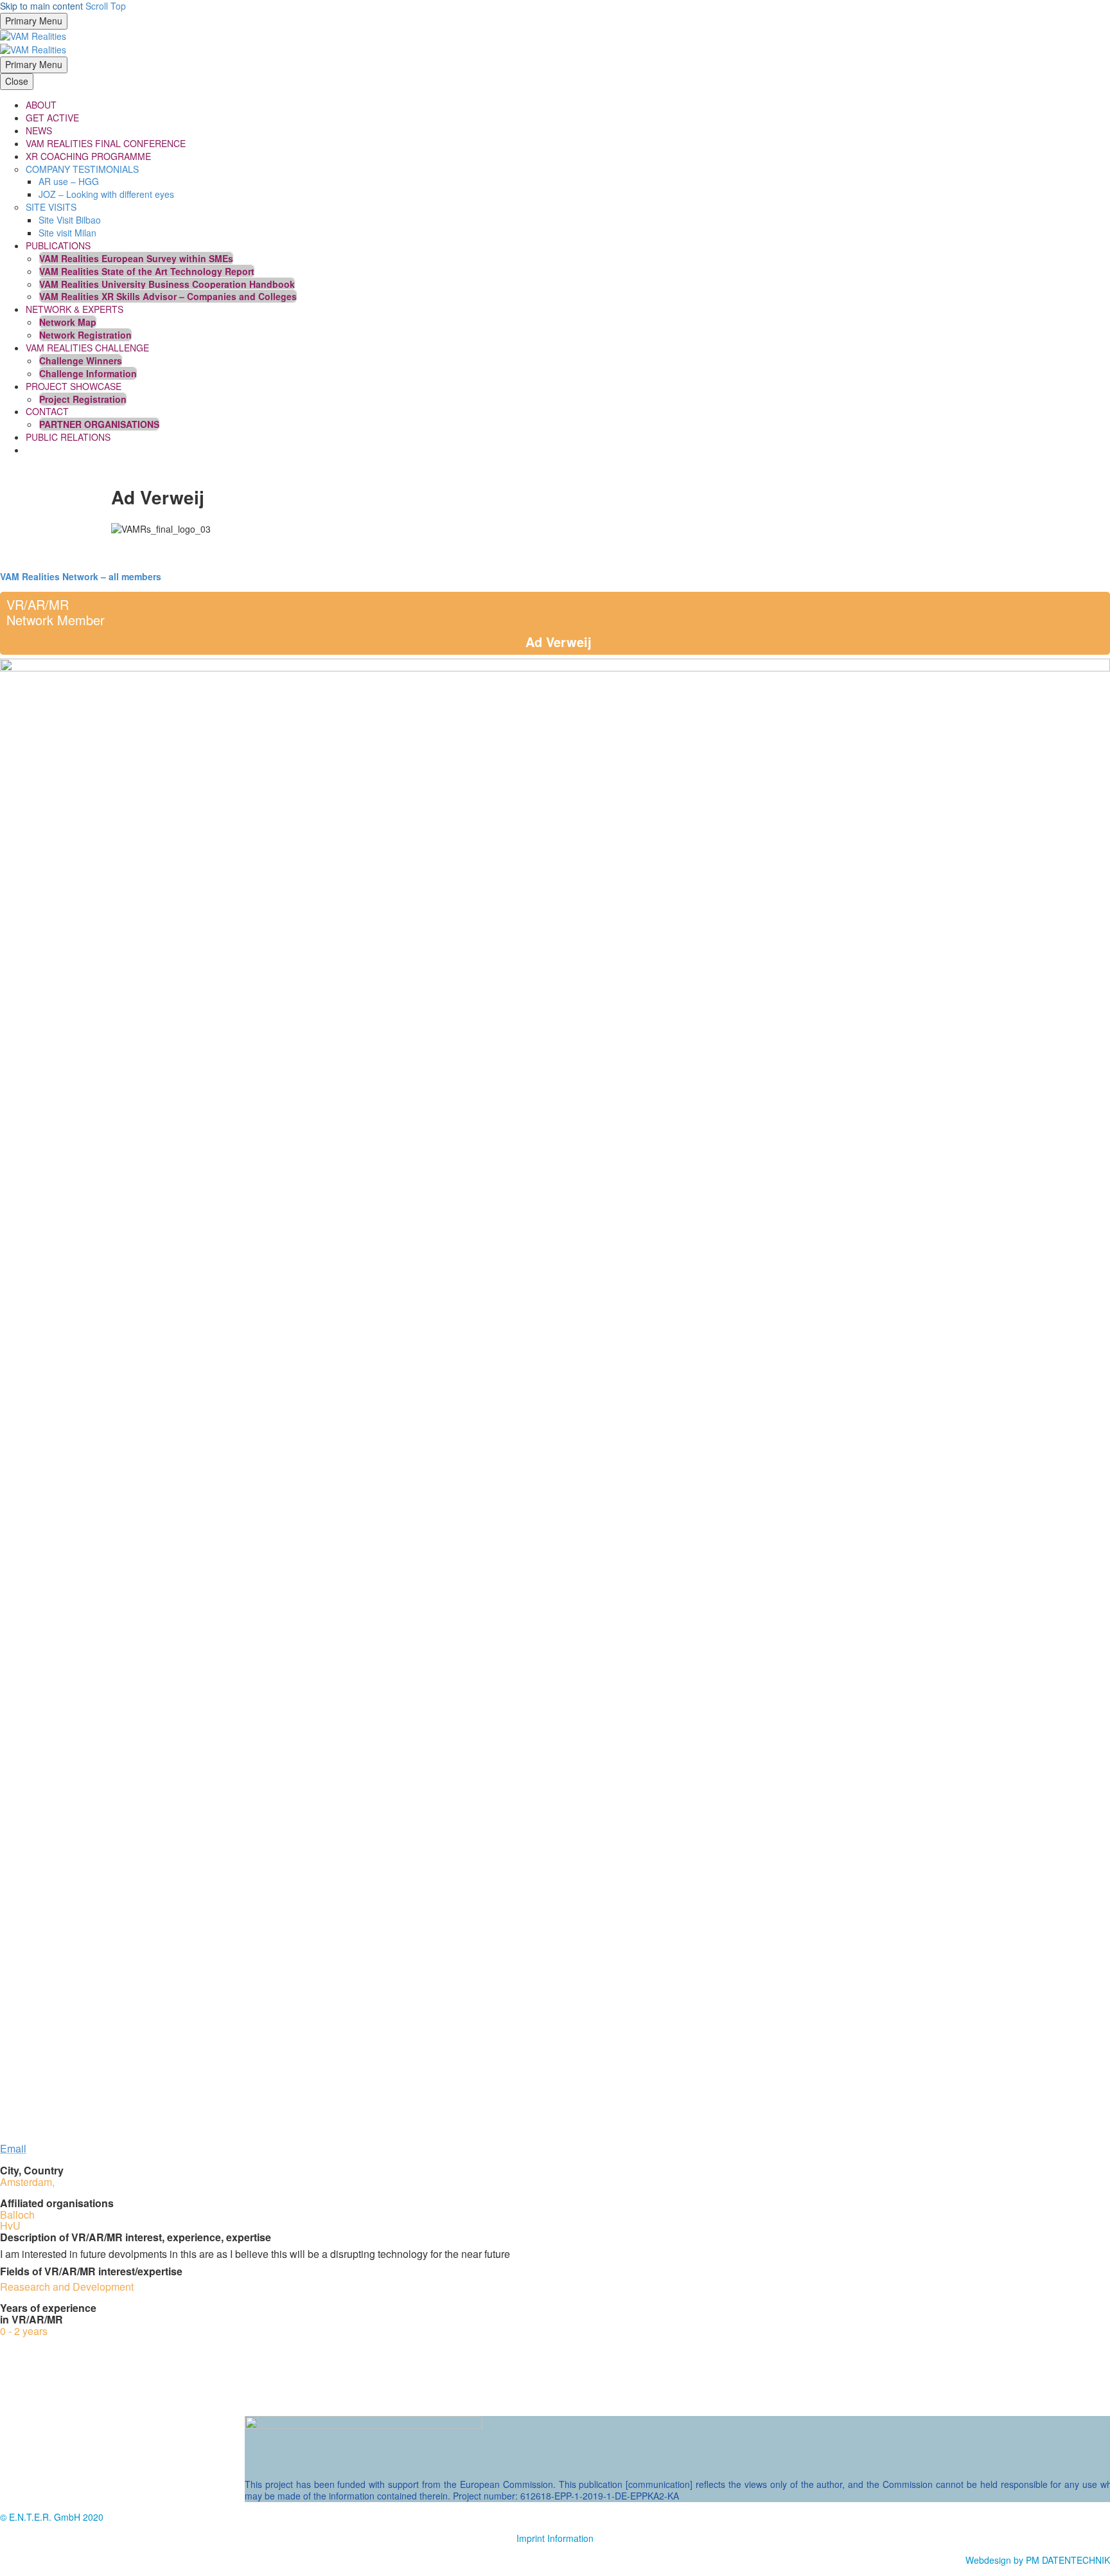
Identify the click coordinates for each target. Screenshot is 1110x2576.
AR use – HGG (69, 181)
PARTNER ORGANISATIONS (99, 424)
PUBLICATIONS (58, 245)
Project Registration (83, 399)
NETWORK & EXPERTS (75, 309)
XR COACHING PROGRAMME (88, 156)
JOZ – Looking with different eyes (106, 194)
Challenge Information (88, 373)
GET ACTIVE (52, 118)
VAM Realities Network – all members (81, 576)
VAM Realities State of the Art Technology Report (147, 271)
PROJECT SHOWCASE (74, 386)
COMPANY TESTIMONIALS (82, 169)
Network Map (68, 322)
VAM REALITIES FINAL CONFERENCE (106, 143)
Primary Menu (34, 21)
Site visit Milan (67, 233)
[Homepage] (33, 42)
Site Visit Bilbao (70, 220)
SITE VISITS (51, 207)
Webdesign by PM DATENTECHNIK (1038, 2560)
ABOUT (41, 105)
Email (13, 2148)
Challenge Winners (81, 360)
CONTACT (47, 411)
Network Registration (85, 335)
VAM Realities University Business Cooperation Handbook (167, 284)
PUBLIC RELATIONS (68, 437)
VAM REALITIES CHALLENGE (87, 348)
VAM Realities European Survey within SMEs (136, 258)
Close (17, 81)
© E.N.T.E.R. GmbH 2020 (52, 2517)
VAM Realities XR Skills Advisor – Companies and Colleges (168, 296)
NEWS (39, 130)
